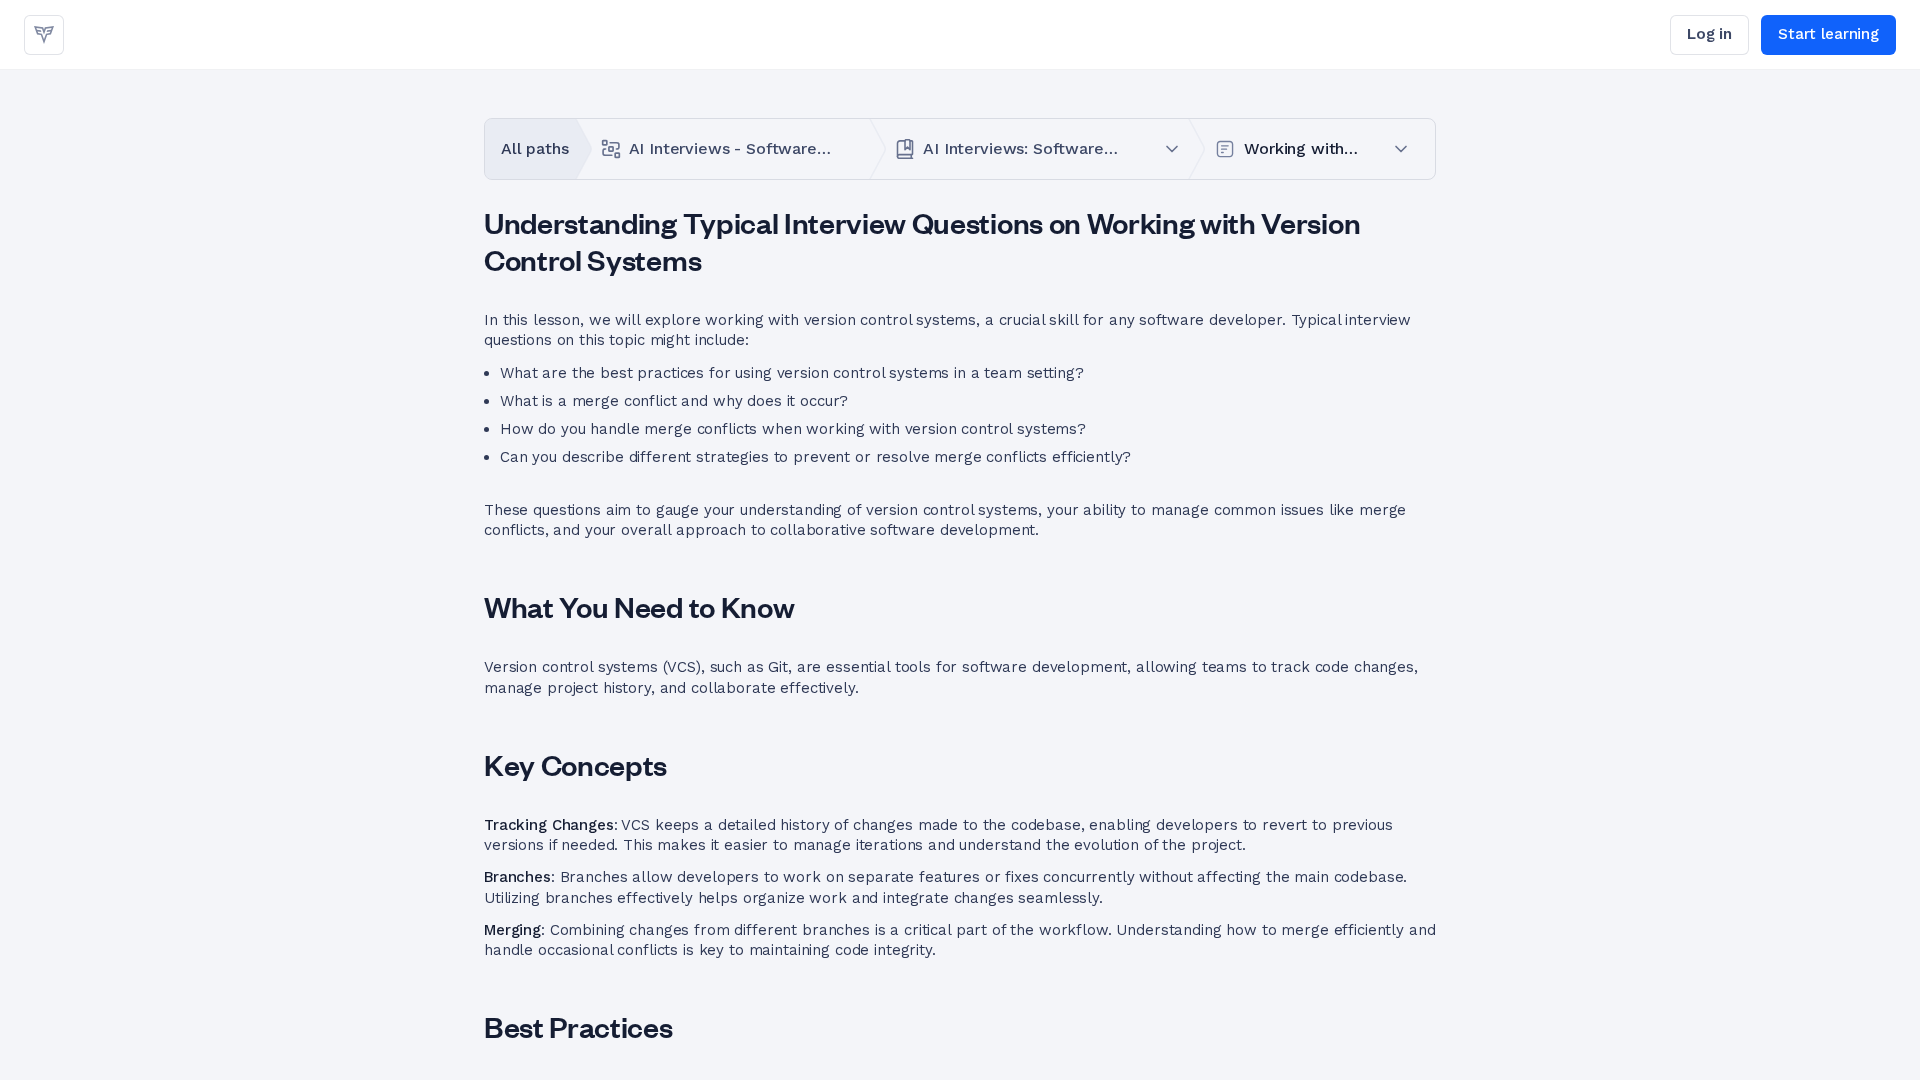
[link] (44, 35)
